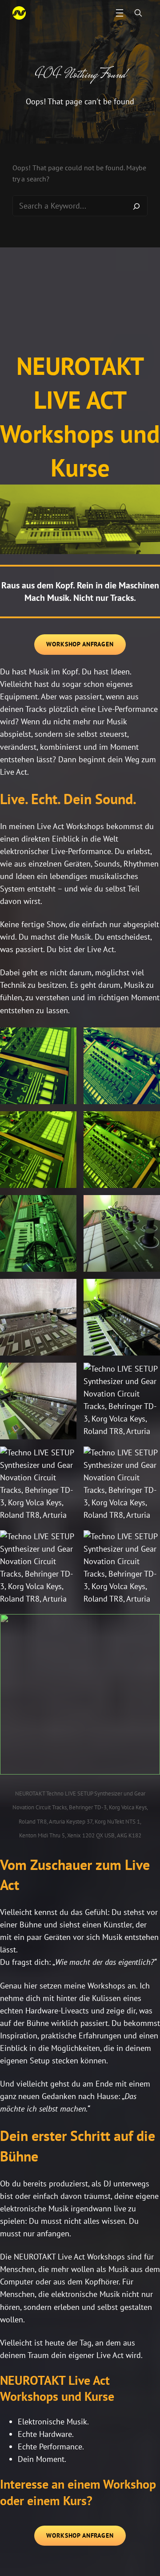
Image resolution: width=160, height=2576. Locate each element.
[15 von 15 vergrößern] (148, 1626)
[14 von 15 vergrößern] (148, 1542)
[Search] (136, 206)
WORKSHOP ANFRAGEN (80, 644)
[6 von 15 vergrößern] (148, 1207)
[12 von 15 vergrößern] (148, 1458)
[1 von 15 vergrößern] (65, 1039)
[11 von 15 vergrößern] (65, 1458)
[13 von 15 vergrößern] (65, 1542)
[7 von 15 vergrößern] (65, 1290)
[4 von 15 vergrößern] (148, 1123)
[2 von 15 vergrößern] (148, 1039)
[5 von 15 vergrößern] (65, 1207)
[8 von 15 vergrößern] (148, 1290)
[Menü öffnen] (120, 13)
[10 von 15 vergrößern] (148, 1374)
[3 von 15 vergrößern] (65, 1123)
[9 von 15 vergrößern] (65, 1374)
